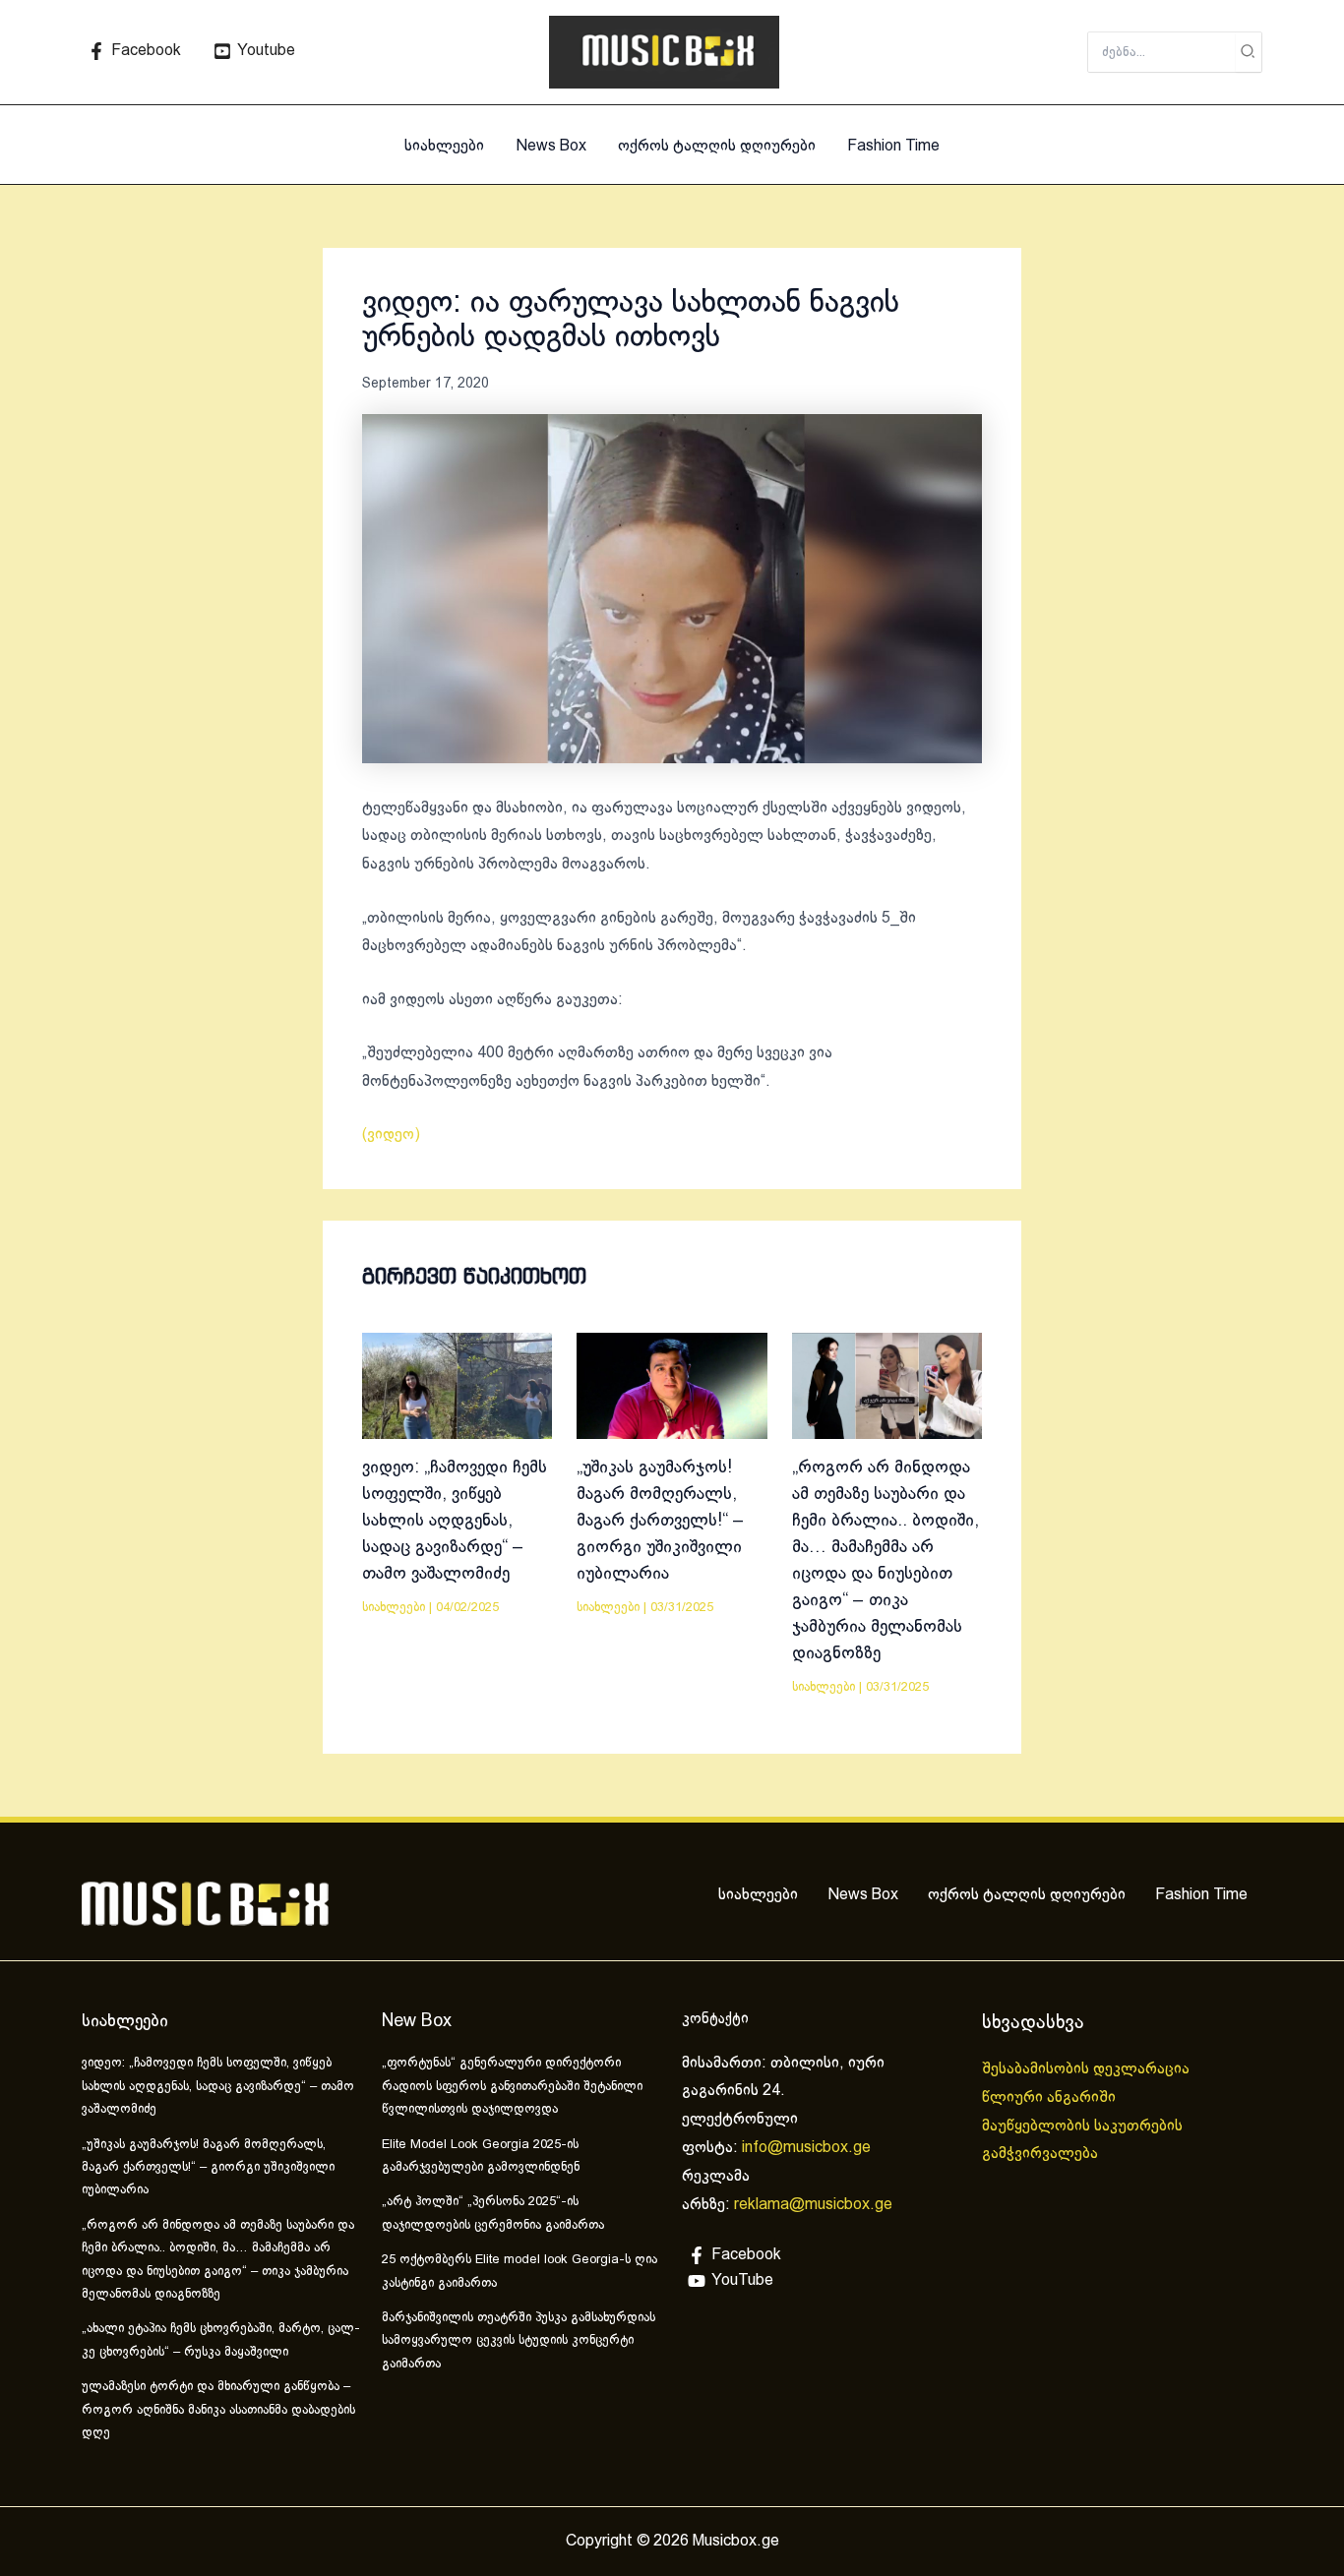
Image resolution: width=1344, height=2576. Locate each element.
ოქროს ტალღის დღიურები (717, 146)
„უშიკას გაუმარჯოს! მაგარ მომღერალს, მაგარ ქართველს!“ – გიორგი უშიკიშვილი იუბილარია (660, 1521)
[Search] (1249, 52)
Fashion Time (893, 146)
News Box (551, 146)
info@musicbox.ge (806, 2148)
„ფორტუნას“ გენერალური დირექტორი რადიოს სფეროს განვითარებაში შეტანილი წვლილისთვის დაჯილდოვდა (512, 2087)
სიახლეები (444, 146)
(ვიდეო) (391, 1135)
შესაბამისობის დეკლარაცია (1088, 2069)
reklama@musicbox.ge (813, 2205)
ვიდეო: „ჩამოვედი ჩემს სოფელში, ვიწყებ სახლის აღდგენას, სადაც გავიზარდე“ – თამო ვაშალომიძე (455, 1521)
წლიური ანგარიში (1051, 2097)
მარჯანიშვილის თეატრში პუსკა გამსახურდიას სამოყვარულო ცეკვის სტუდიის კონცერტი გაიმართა (519, 2341)
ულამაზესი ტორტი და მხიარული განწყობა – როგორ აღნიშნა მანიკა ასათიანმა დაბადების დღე (218, 2410)
